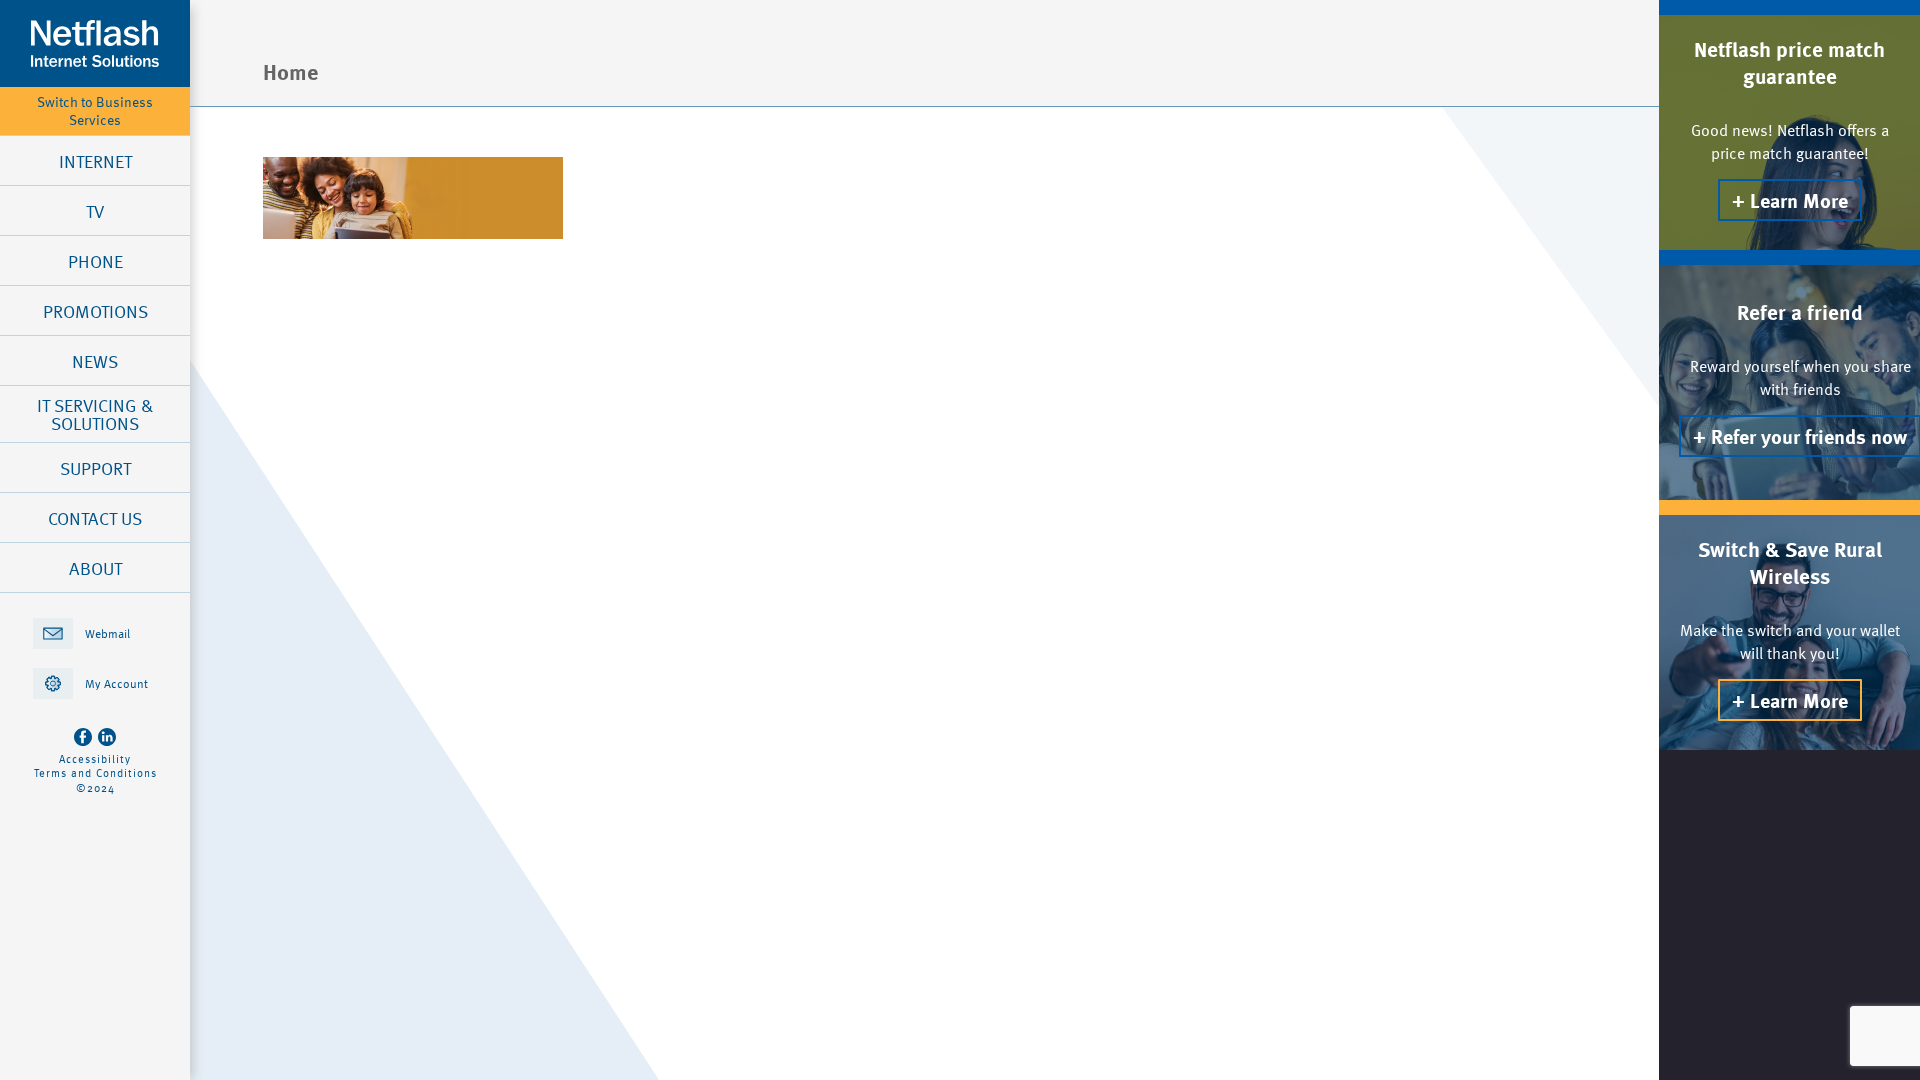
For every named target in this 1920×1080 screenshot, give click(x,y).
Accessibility (95, 759)
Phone (95, 261)
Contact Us (95, 518)
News (95, 361)
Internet (95, 161)
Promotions (95, 311)
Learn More (1799, 200)
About (95, 568)
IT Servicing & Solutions (95, 414)
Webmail (107, 633)
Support (95, 468)
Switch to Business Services (95, 111)
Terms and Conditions (95, 773)
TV (95, 211)
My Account (116, 683)
